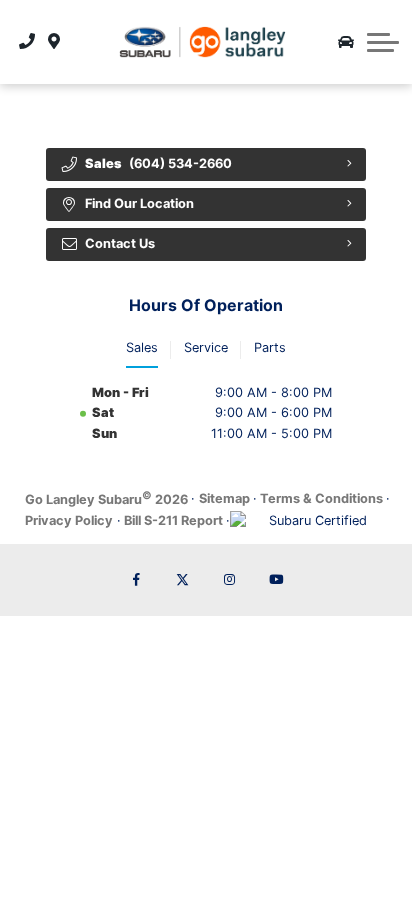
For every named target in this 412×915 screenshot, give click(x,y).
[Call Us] (27, 42)
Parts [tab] (270, 347)
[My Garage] (346, 42)
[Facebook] (136, 580)
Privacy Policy (69, 520)
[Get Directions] (54, 42)
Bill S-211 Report (173, 520)
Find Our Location (139, 203)
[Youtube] (276, 580)
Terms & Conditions (321, 498)
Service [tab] (206, 347)
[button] (383, 42)
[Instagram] (229, 580)
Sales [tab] (142, 347)
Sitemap (224, 498)
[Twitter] (183, 580)
